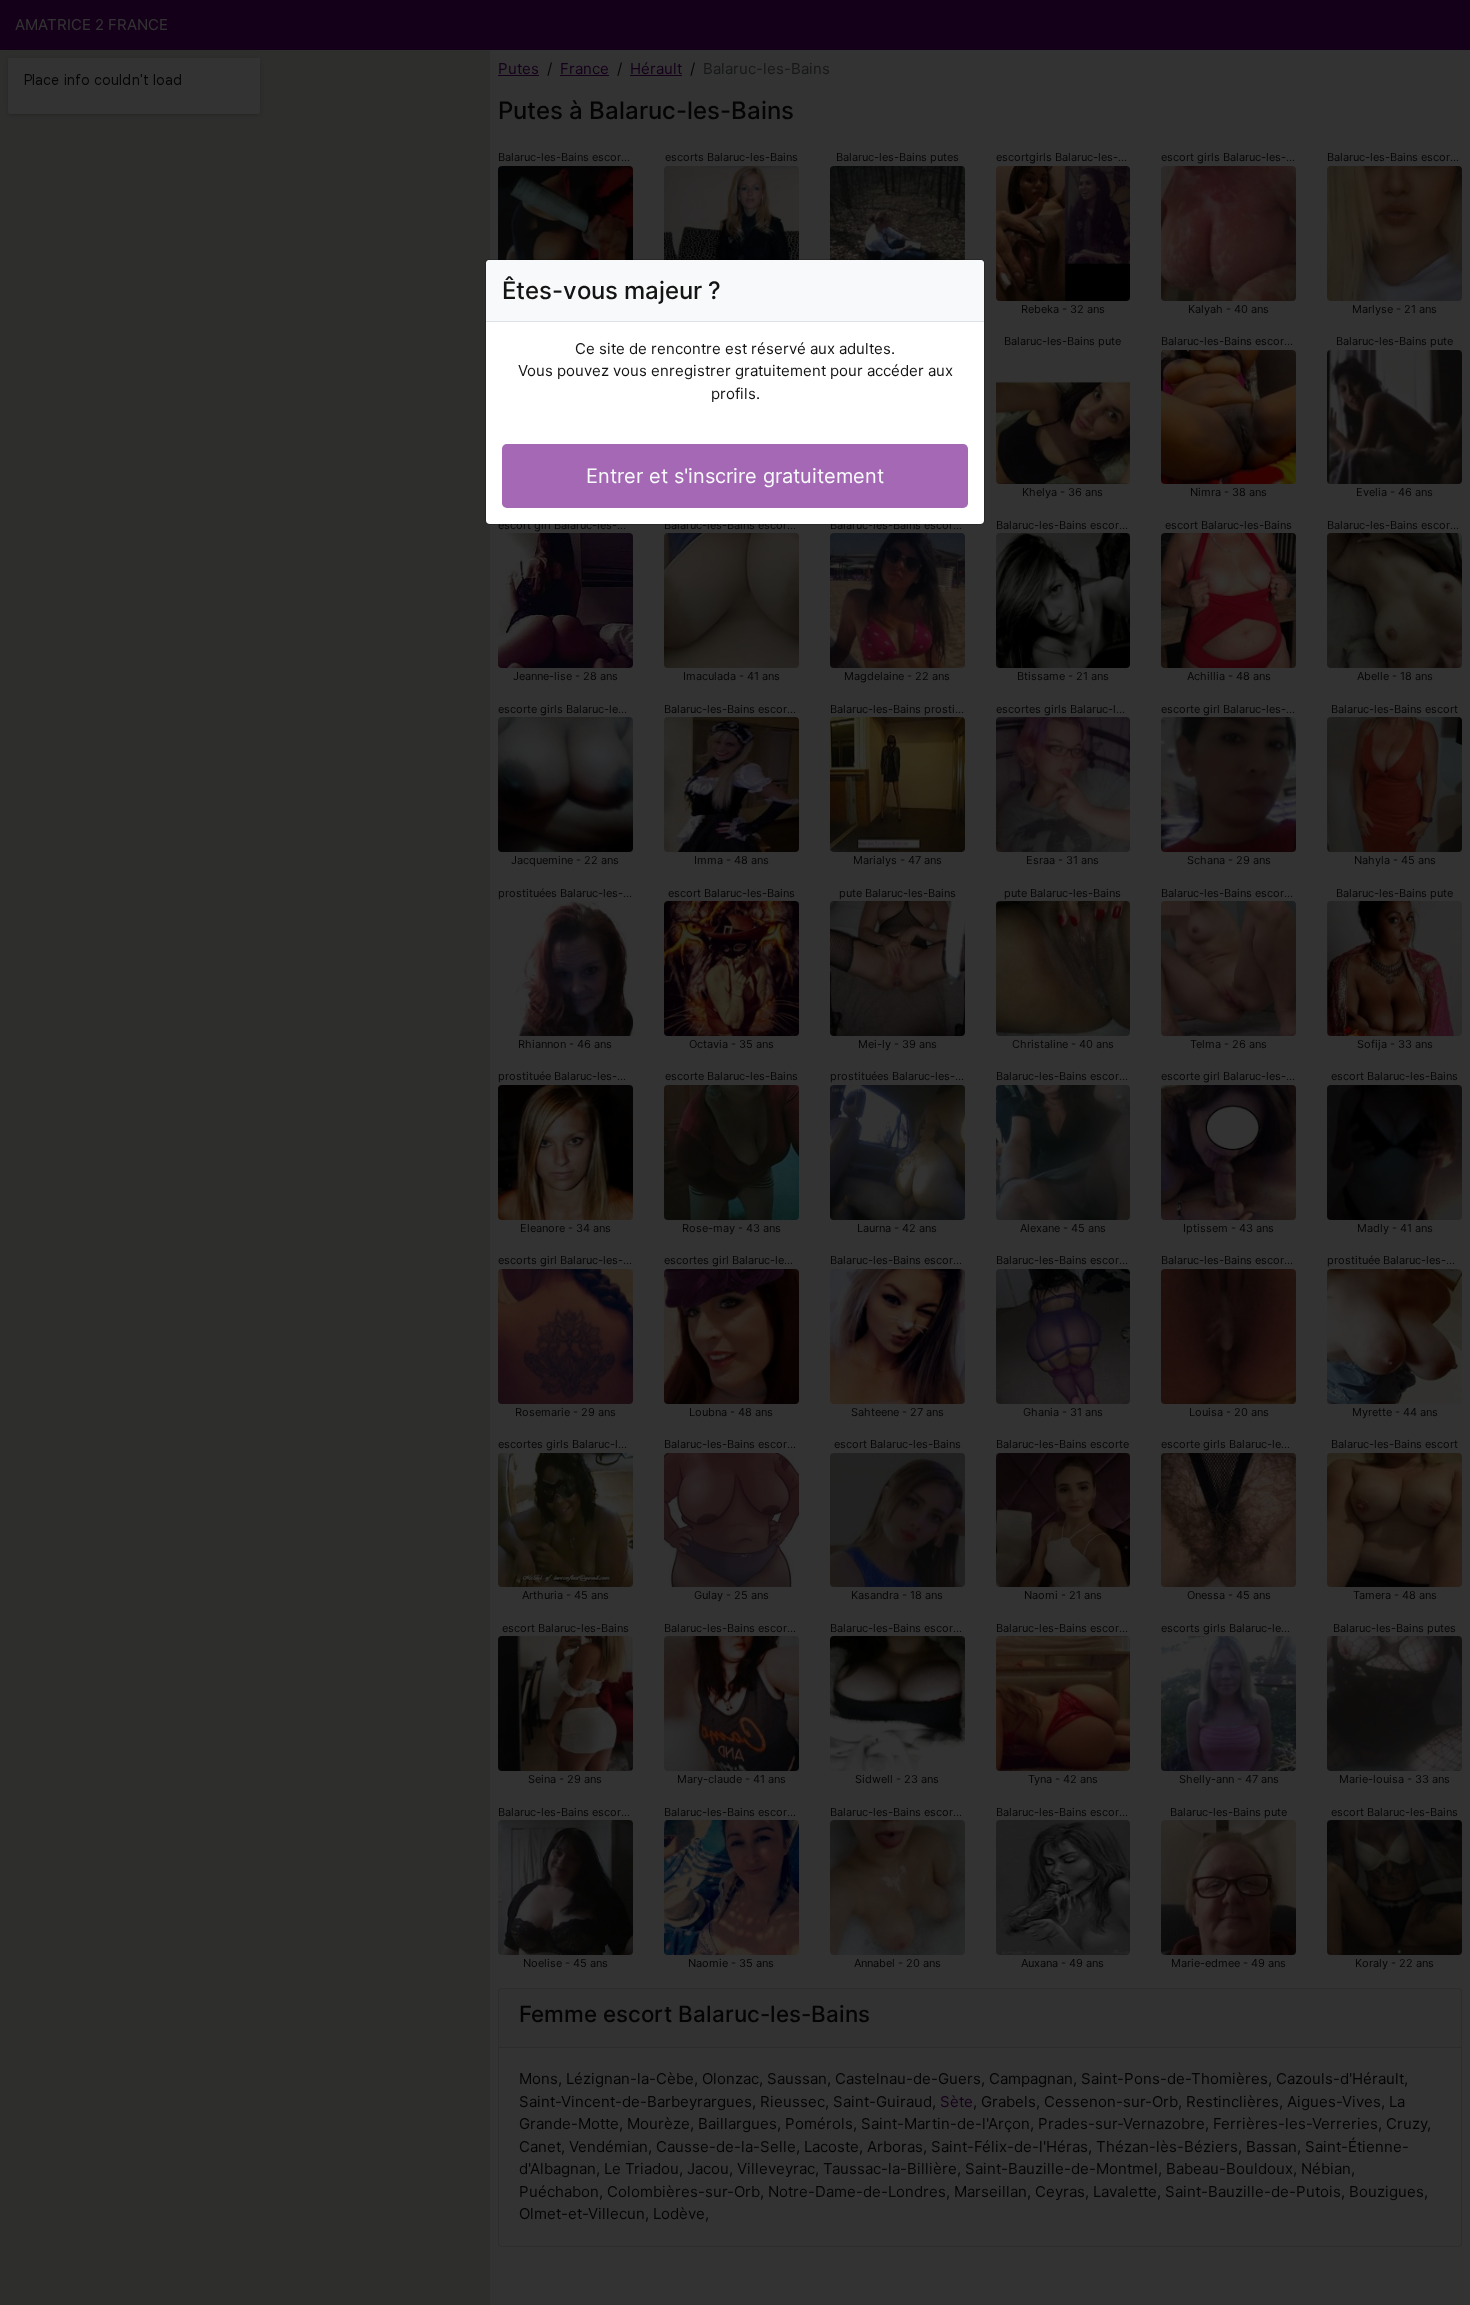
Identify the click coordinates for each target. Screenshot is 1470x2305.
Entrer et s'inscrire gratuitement (735, 476)
